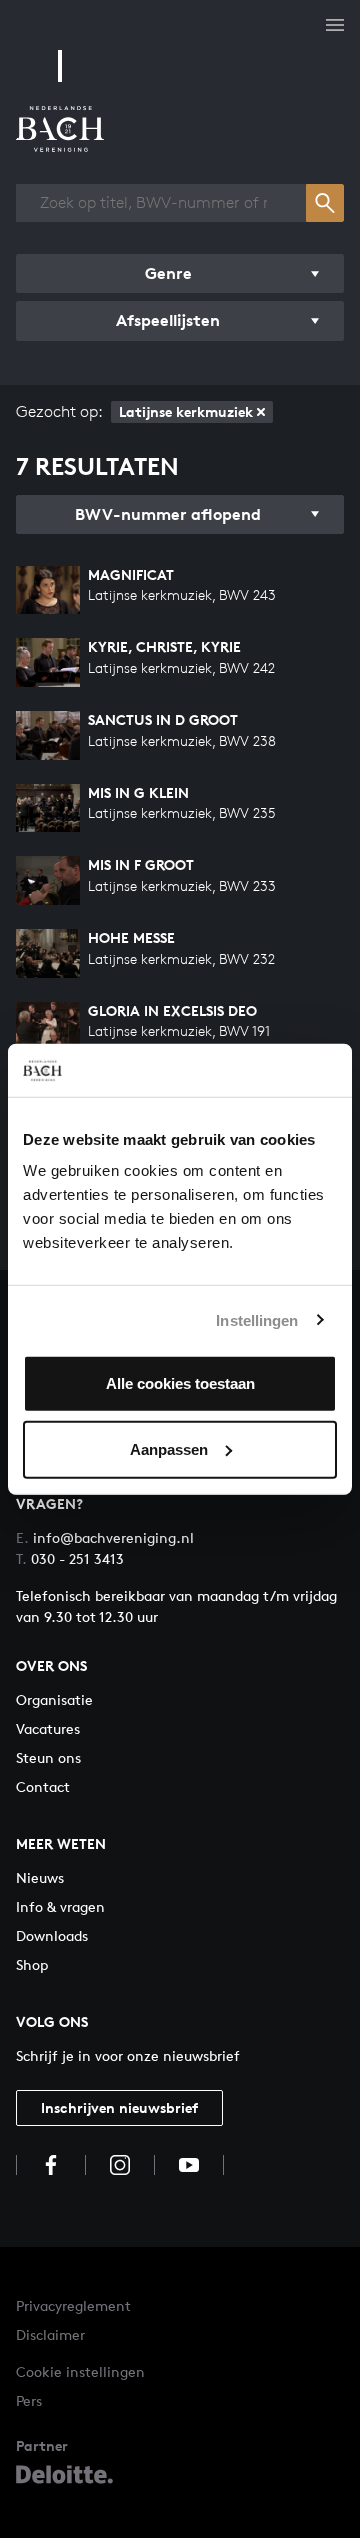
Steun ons (48, 1757)
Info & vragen (60, 1906)
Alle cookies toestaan (180, 1383)
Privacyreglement (73, 2305)
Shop (32, 1964)
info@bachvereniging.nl (105, 1537)
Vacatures (48, 1728)
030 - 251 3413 (70, 1558)
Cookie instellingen (80, 2371)
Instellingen (257, 1319)
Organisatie (54, 1699)
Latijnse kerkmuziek (186, 411)
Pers (29, 2400)
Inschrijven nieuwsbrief (119, 2107)
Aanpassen (169, 1448)
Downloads (52, 1935)
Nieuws (40, 1877)
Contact (43, 1786)
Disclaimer (50, 2334)
